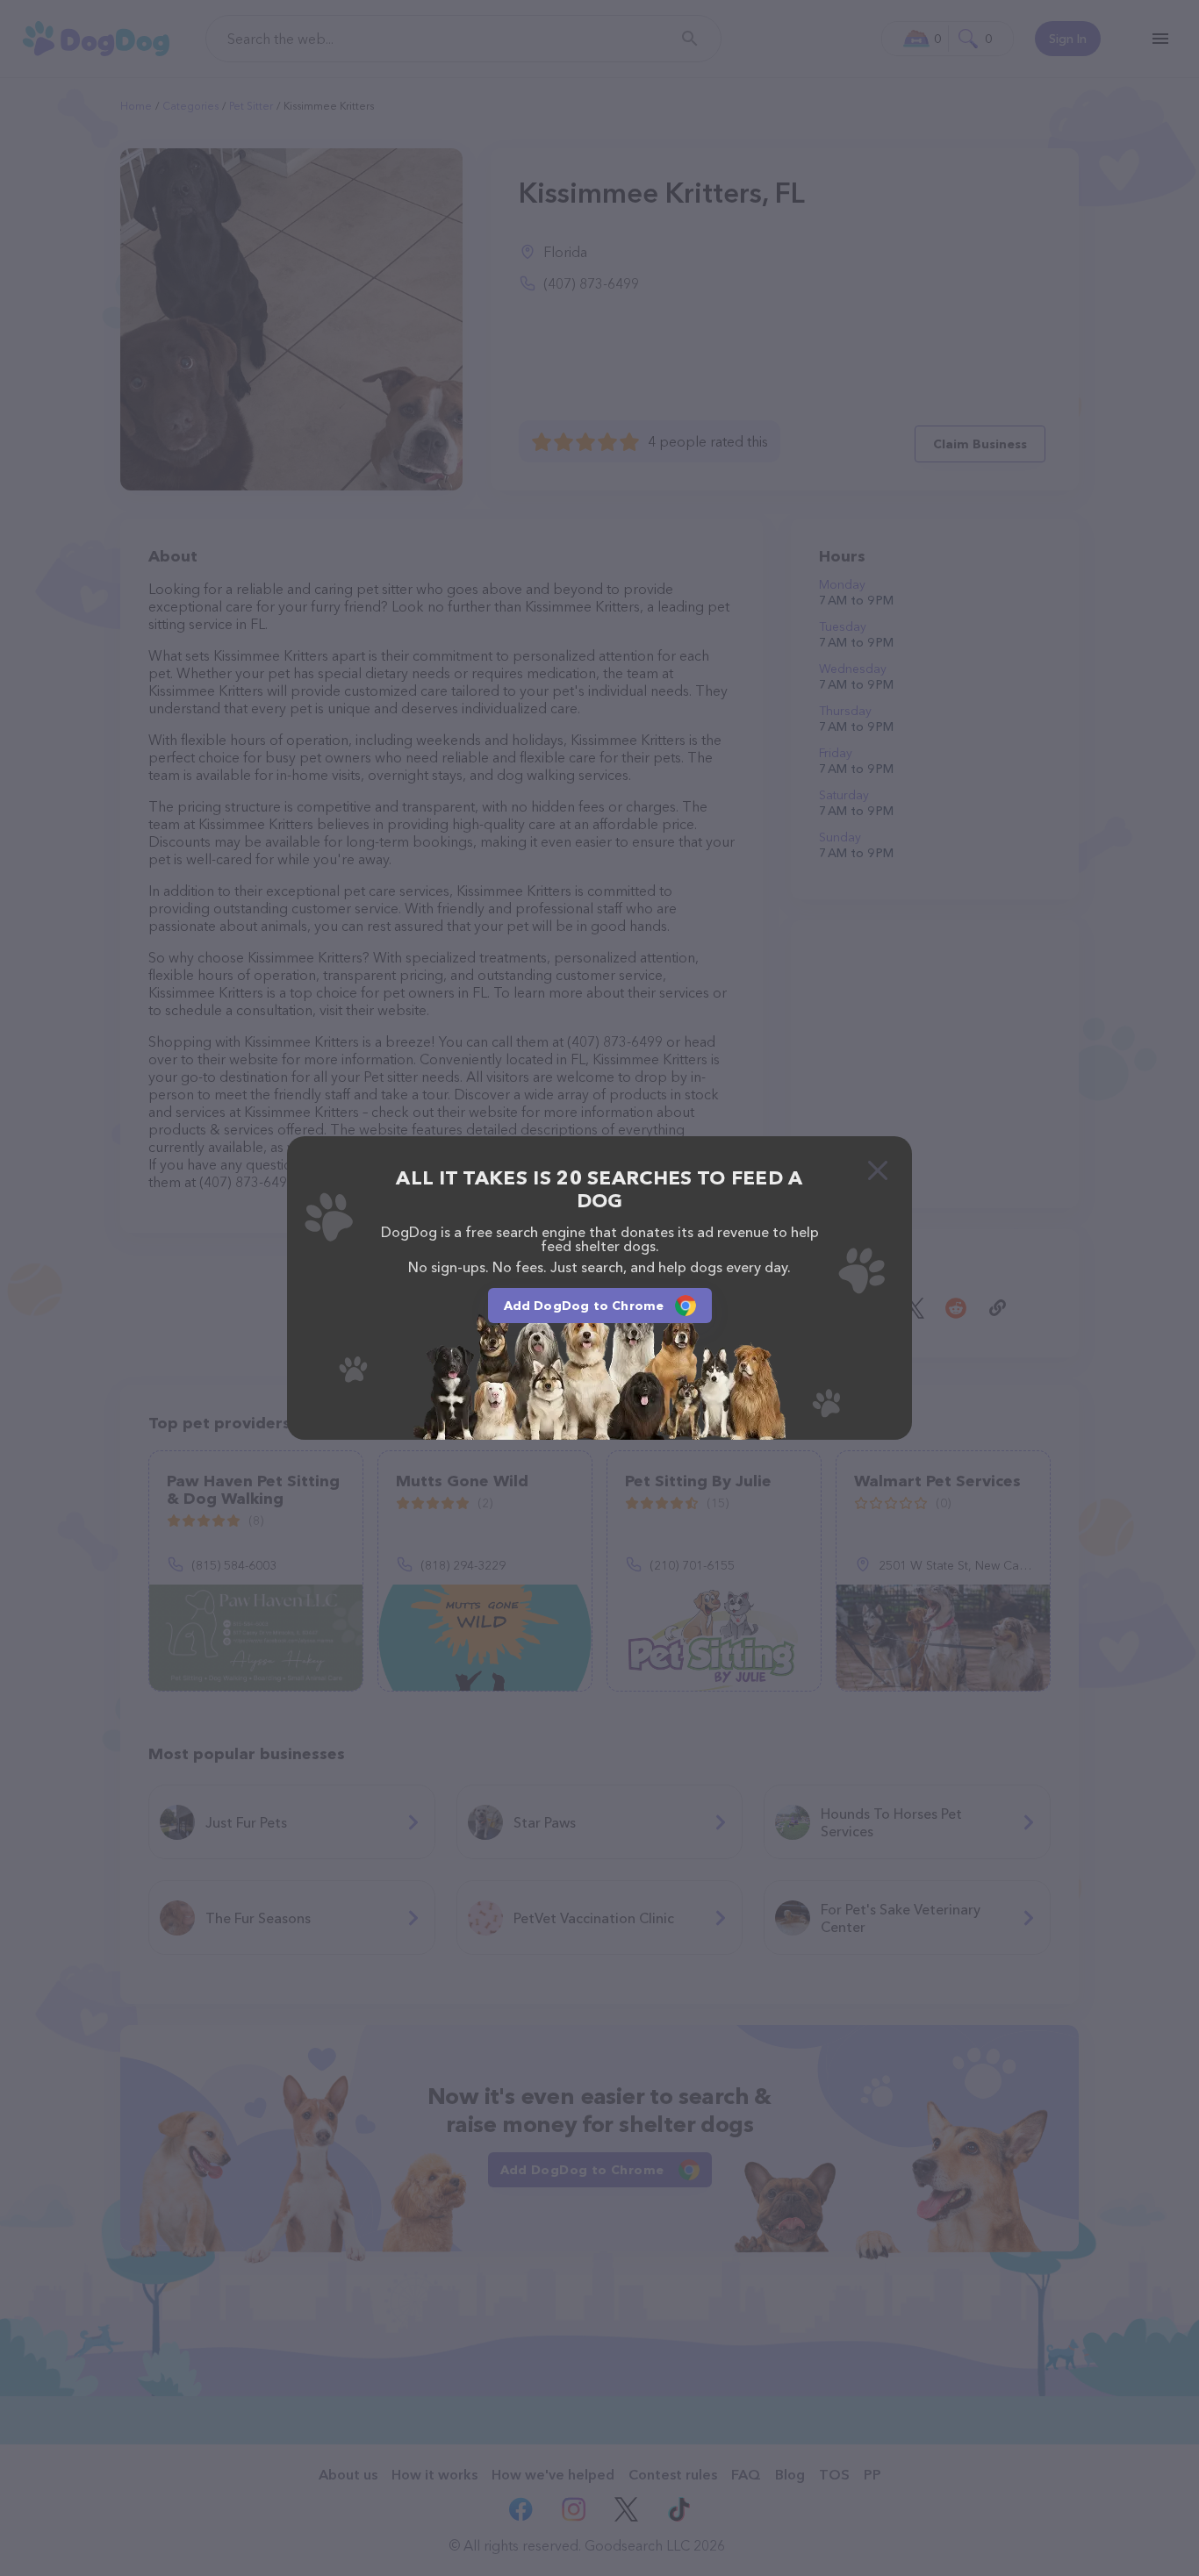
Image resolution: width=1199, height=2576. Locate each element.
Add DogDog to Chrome (584, 1306)
